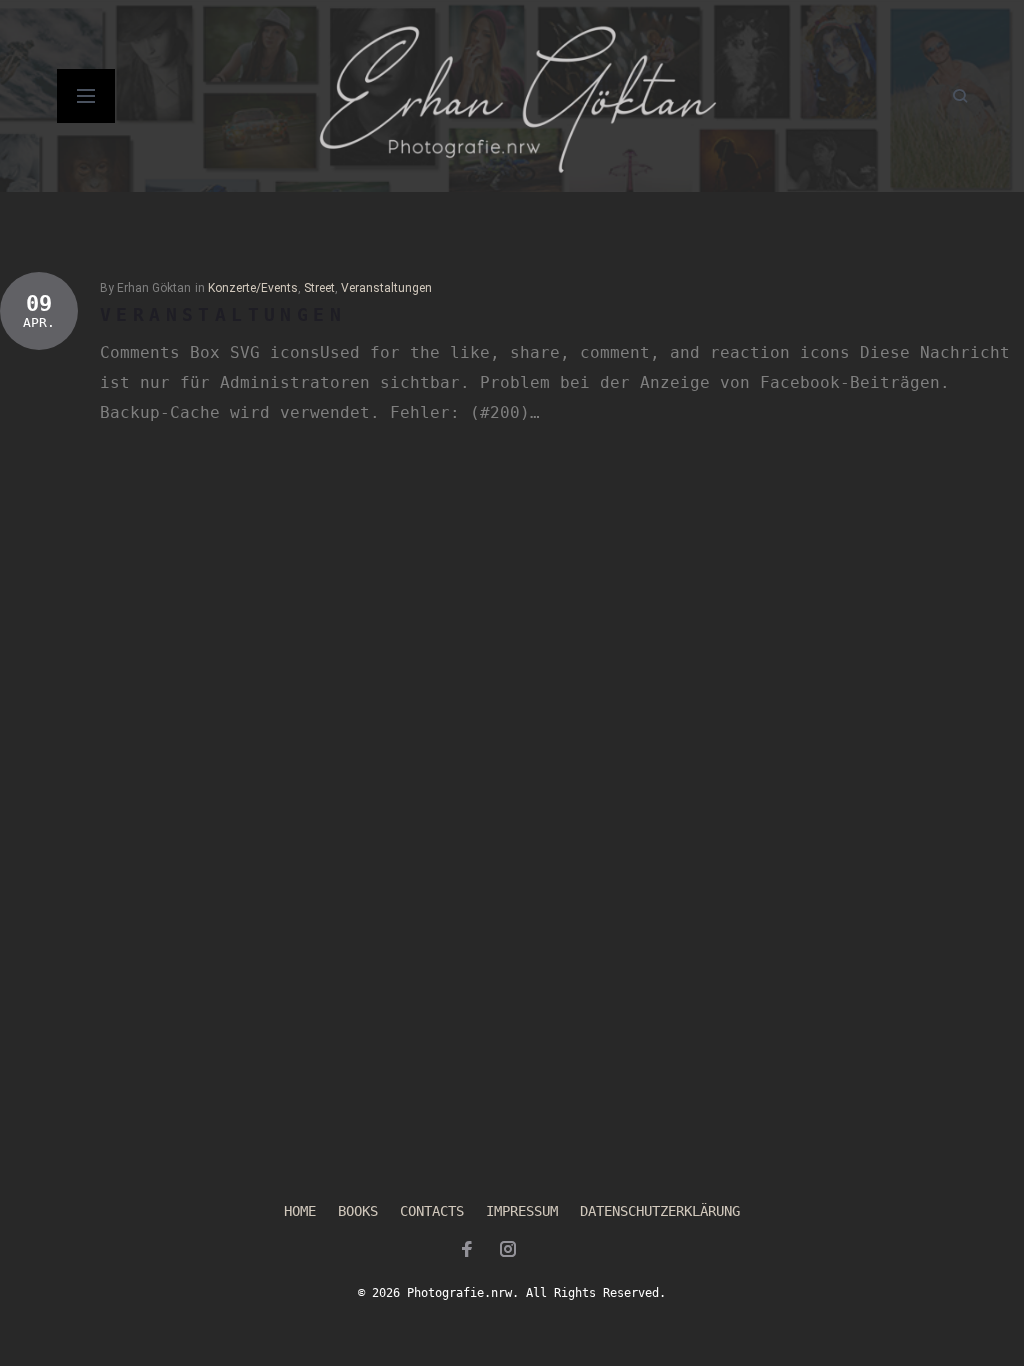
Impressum (522, 1211)
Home (300, 1211)
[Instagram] (508, 1252)
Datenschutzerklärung (660, 1211)
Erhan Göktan (154, 288)
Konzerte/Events (253, 288)
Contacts (432, 1211)
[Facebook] (467, 1252)
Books (358, 1211)
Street (319, 288)
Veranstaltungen (386, 288)
